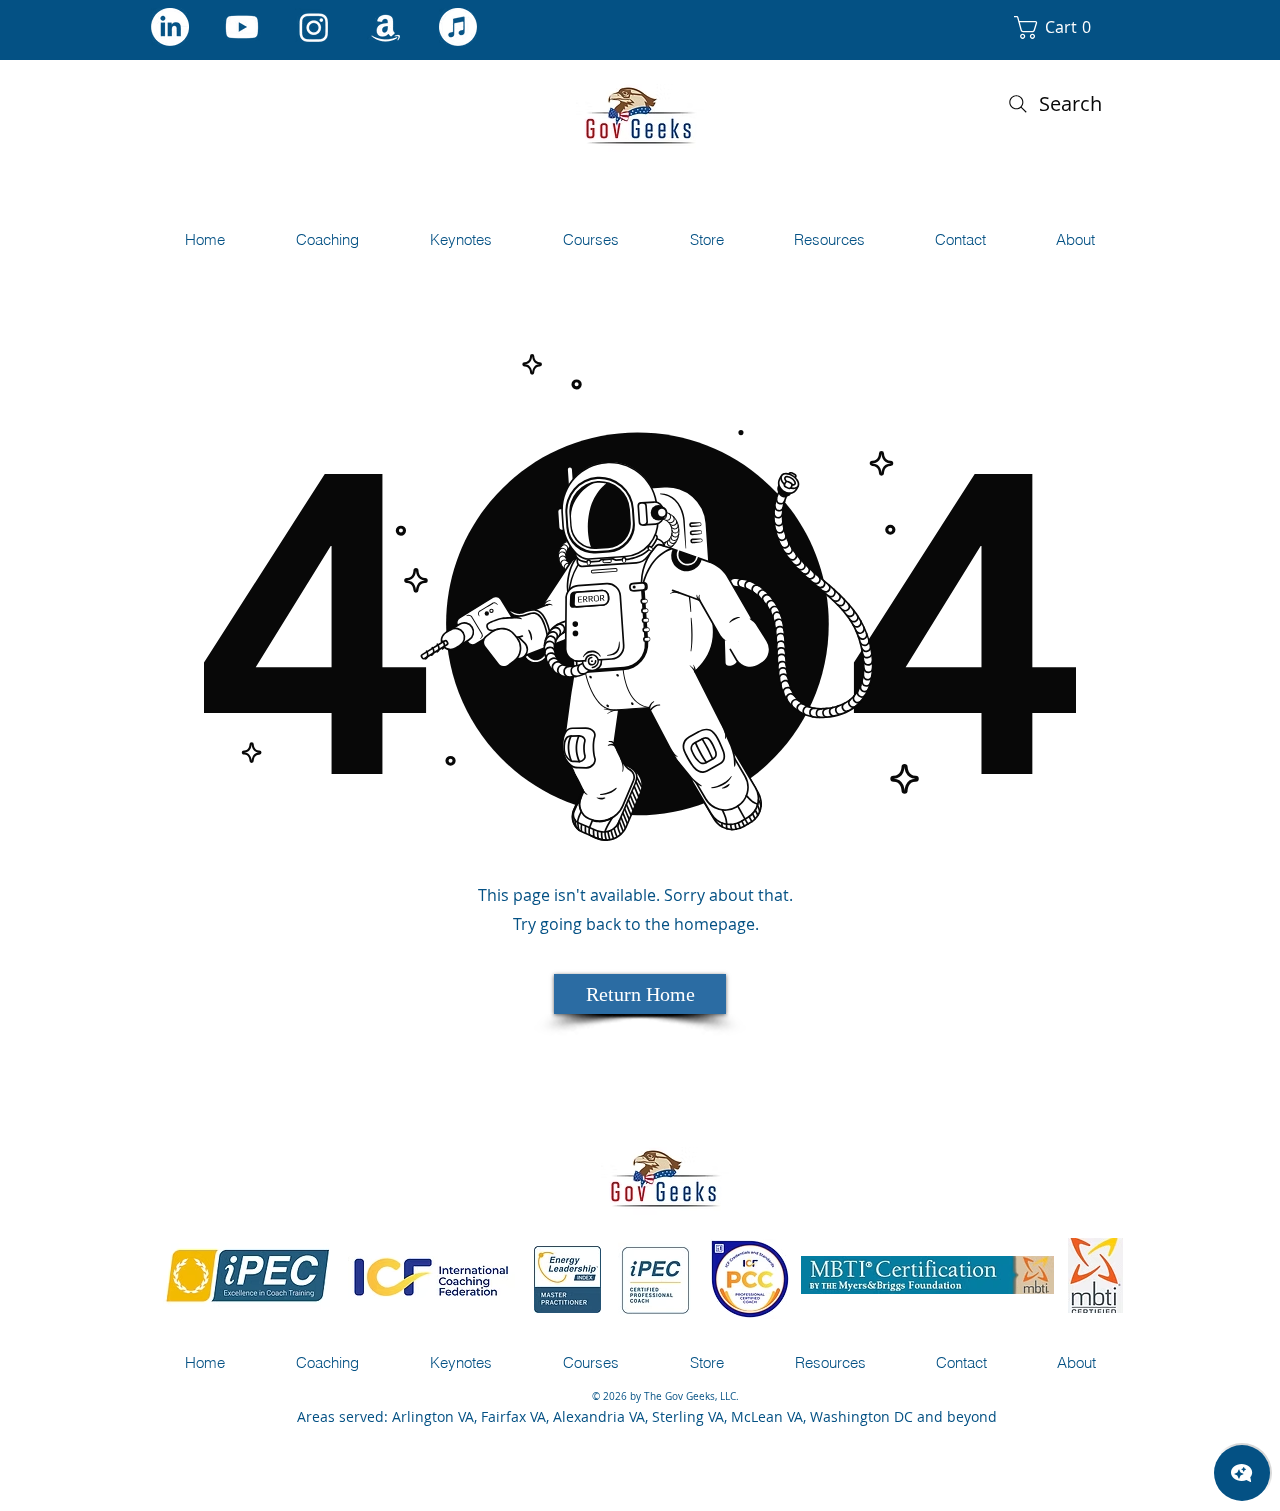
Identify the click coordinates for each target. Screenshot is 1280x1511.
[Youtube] (242, 27)
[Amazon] (386, 27)
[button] (1066, 27)
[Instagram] (314, 27)
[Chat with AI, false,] (1242, 1473)
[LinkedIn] (170, 27)
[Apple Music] (458, 27)
